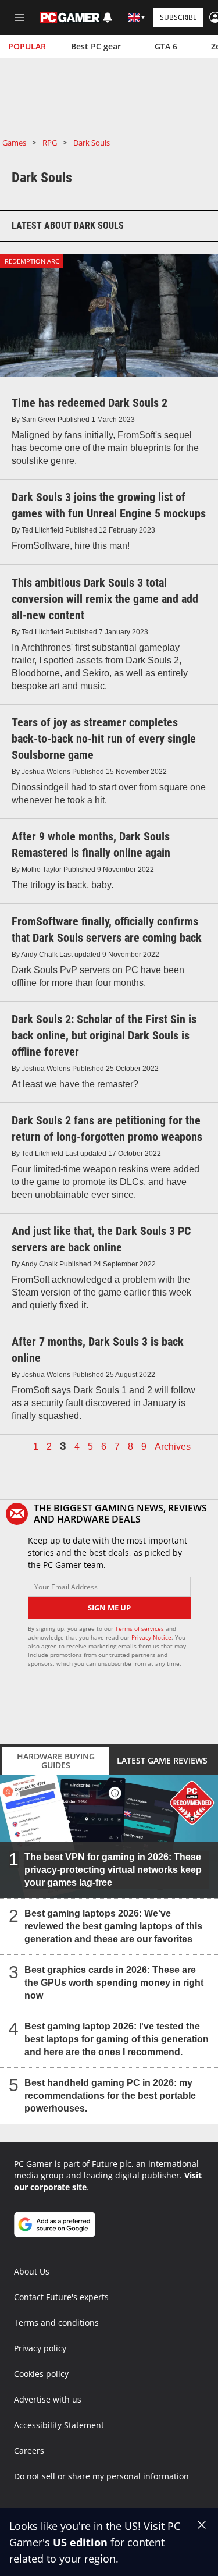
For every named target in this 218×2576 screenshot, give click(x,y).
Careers (29, 2451)
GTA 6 (166, 46)
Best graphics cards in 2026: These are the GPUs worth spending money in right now (114, 1983)
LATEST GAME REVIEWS (162, 1760)
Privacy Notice (151, 1637)
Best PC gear (96, 46)
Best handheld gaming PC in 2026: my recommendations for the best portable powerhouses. (110, 2096)
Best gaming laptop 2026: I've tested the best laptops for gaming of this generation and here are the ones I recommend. (117, 2039)
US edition (80, 2542)
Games (14, 143)
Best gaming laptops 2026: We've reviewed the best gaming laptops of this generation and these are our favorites (113, 1926)
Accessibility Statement (59, 2425)
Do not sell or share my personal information (101, 2476)
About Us (32, 2271)
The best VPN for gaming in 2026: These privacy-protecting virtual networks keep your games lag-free (113, 1870)
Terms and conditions (56, 2323)
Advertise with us (48, 2399)
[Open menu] (19, 17)
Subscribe (178, 17)
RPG (50, 143)
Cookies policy (41, 2374)
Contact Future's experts (61, 2297)
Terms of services (140, 1628)
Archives (173, 1447)
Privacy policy (40, 2348)
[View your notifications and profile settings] (108, 17)
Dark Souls (92, 143)
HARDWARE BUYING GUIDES (56, 1761)
